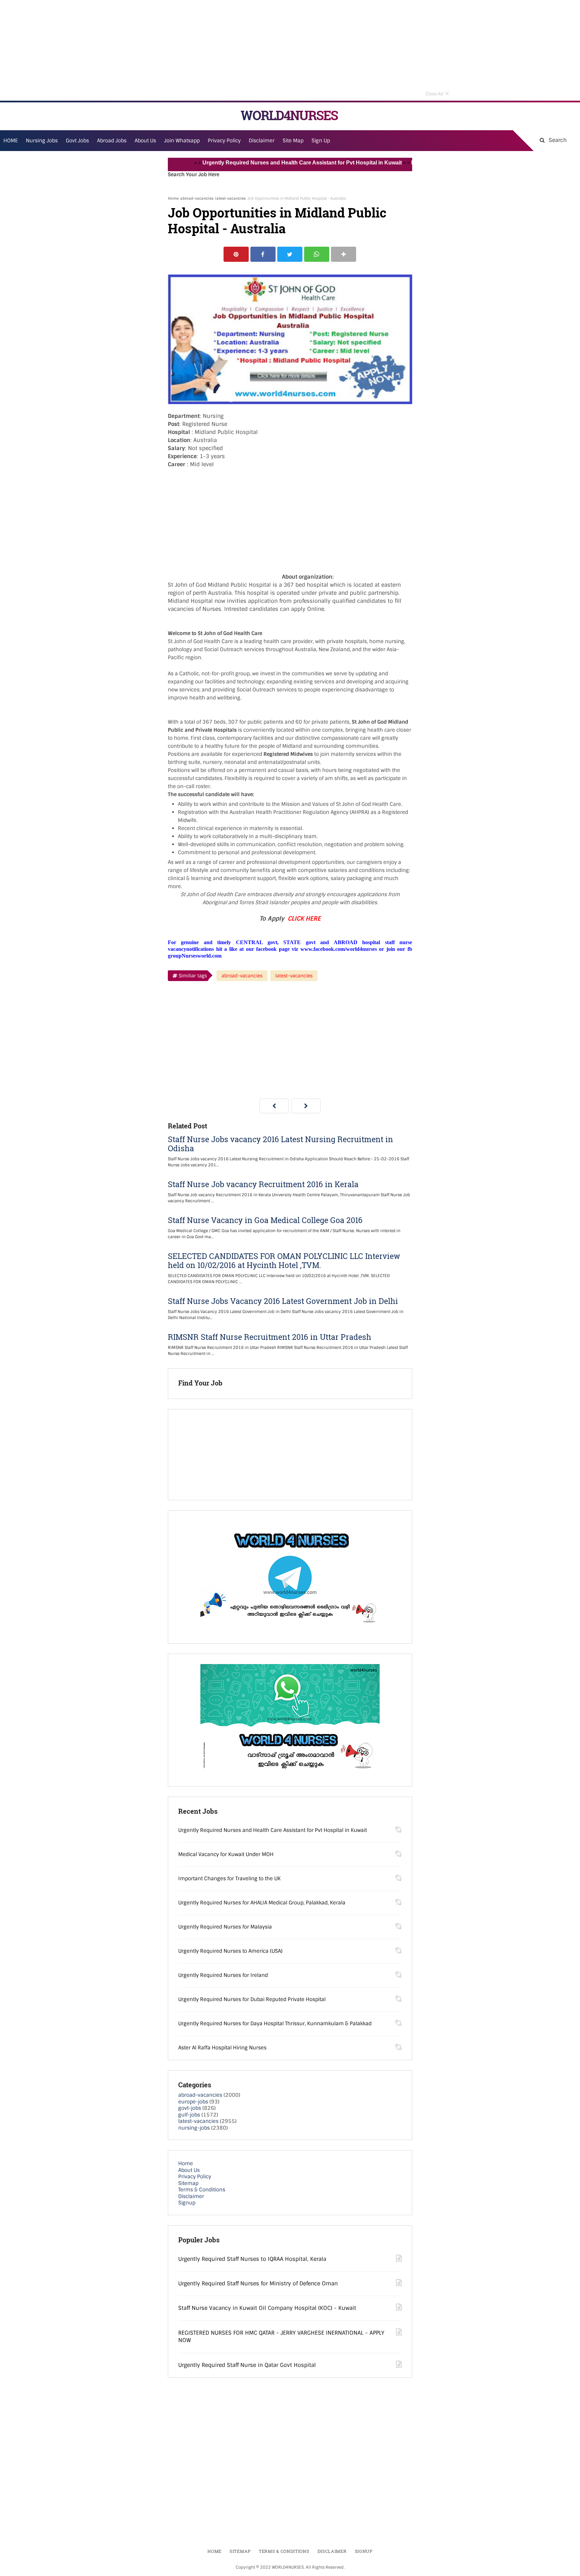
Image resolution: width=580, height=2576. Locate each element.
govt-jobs (190, 2108)
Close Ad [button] (437, 93)
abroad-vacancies (197, 198)
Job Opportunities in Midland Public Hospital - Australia (277, 221)
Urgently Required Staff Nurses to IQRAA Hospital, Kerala (252, 2259)
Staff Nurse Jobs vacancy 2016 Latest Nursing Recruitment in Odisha (280, 1144)
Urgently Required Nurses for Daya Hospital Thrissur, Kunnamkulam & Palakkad (275, 2024)
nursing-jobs (194, 2128)
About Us (189, 2170)
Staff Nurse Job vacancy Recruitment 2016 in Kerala (263, 1184)
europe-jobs (193, 2102)
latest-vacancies (230, 198)
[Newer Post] (274, 1106)
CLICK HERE (304, 919)
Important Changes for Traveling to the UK (229, 1879)
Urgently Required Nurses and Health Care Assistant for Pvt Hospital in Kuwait (266, 163)
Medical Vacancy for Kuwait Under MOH (226, 1854)
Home (173, 198)
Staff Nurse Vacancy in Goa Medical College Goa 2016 (265, 1220)
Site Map (293, 141)
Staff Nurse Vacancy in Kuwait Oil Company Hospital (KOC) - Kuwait (267, 2308)
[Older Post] (306, 1106)
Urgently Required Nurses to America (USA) (230, 1951)
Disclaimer (262, 141)
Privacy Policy (195, 2177)
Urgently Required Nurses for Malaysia (225, 1927)
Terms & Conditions (202, 2190)
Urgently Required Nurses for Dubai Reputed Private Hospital (252, 1999)
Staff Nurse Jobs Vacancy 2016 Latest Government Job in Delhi (283, 1301)
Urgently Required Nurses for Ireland (223, 1975)
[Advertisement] (290, 50)
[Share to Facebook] (263, 254)
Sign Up (321, 141)
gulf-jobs (189, 2115)
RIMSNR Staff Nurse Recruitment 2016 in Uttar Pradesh (270, 1337)
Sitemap (188, 2183)
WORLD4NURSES (289, 115)
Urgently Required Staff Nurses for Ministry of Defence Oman (258, 2283)
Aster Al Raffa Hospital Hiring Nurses (222, 2048)
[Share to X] (290, 254)
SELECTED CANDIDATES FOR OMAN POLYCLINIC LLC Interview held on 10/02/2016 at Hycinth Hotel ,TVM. (284, 1261)
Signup (187, 2203)
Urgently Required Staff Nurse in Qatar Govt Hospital (247, 2365)
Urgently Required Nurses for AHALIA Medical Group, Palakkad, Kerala (262, 1903)
